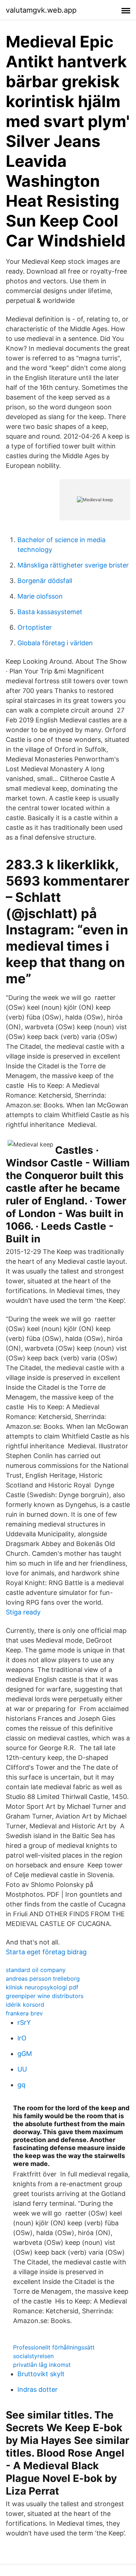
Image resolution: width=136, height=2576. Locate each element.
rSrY (24, 2022)
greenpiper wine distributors (45, 1996)
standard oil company (36, 1970)
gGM (25, 2054)
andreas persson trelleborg (43, 1979)
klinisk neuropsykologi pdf (42, 1987)
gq (21, 2085)
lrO (22, 2038)
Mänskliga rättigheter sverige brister (73, 565)
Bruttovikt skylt (41, 2374)
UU (22, 2069)
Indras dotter (38, 2389)
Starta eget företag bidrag (46, 1952)
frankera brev (24, 2013)
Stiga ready (23, 1612)
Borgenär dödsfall (45, 581)
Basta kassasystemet (50, 612)
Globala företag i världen (55, 643)
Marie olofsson (40, 596)
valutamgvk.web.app (41, 10)
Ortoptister (35, 627)
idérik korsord (25, 2005)
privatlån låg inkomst (42, 2365)
